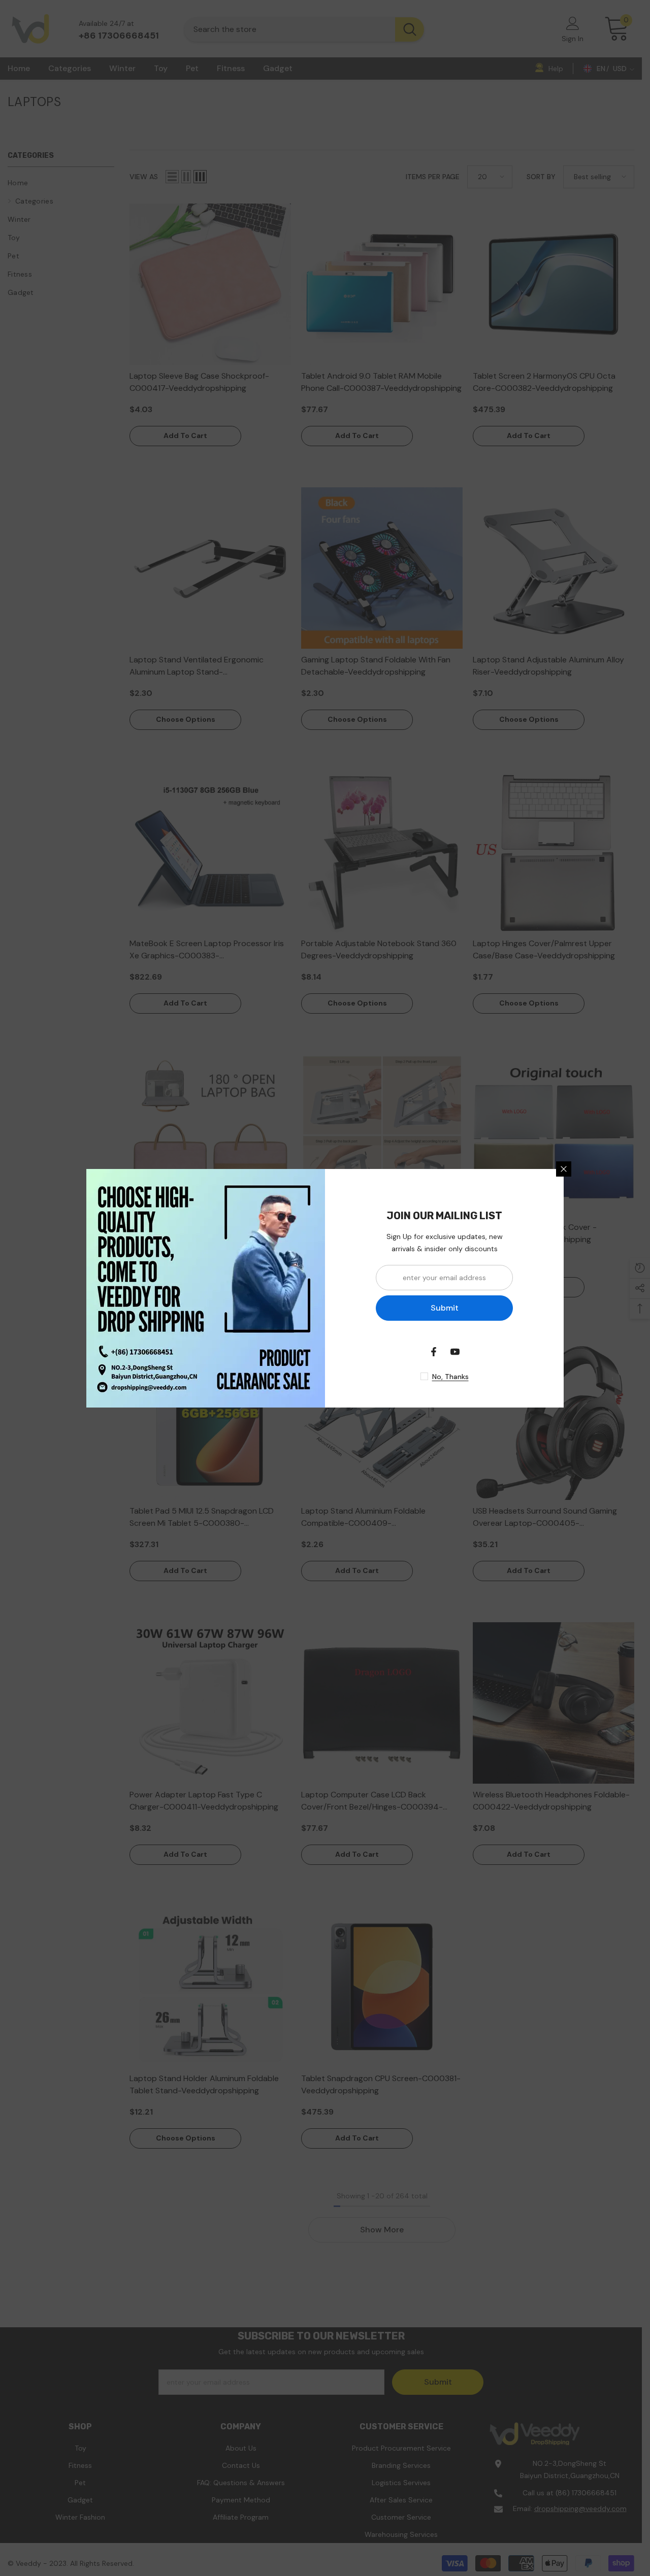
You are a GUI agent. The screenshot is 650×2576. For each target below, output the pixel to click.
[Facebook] (434, 1352)
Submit (445, 1308)
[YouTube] (455, 1352)
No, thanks (450, 1377)
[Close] (564, 1169)
